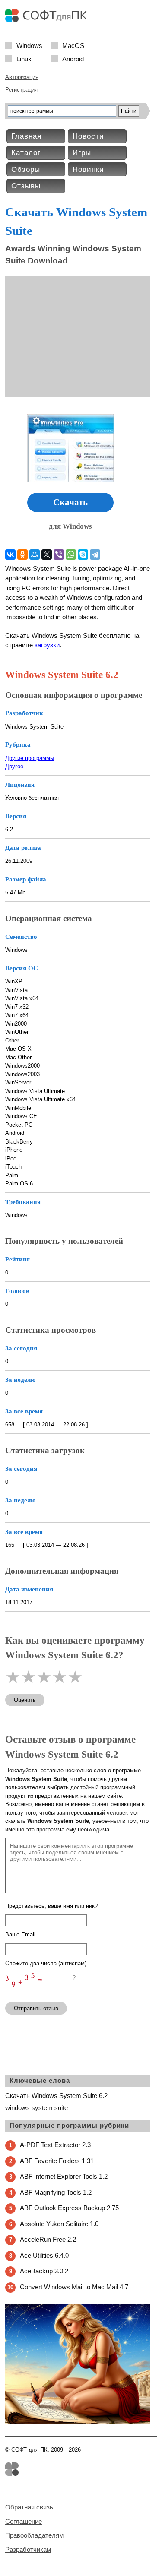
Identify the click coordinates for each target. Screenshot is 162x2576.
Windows (29, 45)
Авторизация (22, 77)
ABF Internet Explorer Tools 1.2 (64, 2176)
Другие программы (30, 758)
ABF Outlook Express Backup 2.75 (69, 2208)
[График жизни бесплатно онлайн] (78, 2422)
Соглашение (24, 2521)
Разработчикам (28, 2549)
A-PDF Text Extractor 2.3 (55, 2145)
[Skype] (83, 554)
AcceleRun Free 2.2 (48, 2239)
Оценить (25, 1700)
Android (73, 59)
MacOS (73, 45)
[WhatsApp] (71, 554)
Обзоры (26, 170)
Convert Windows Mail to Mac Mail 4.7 (74, 2287)
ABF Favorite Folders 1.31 (57, 2161)
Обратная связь (29, 2507)
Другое (14, 766)
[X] (47, 554)
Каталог (26, 153)
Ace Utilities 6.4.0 (44, 2255)
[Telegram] (95, 554)
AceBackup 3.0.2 (44, 2271)
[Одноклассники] (22, 554)
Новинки (88, 170)
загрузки (47, 645)
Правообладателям (34, 2535)
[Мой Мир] (35, 554)
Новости (88, 136)
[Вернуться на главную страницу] (48, 20)
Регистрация (21, 90)
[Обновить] (38, 1991)
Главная (26, 136)
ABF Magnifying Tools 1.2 (56, 2192)
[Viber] (59, 554)
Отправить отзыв (36, 2008)
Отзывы (26, 186)
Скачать (70, 502)
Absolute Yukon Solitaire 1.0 (59, 2224)
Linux (24, 59)
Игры (82, 153)
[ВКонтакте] (10, 554)
